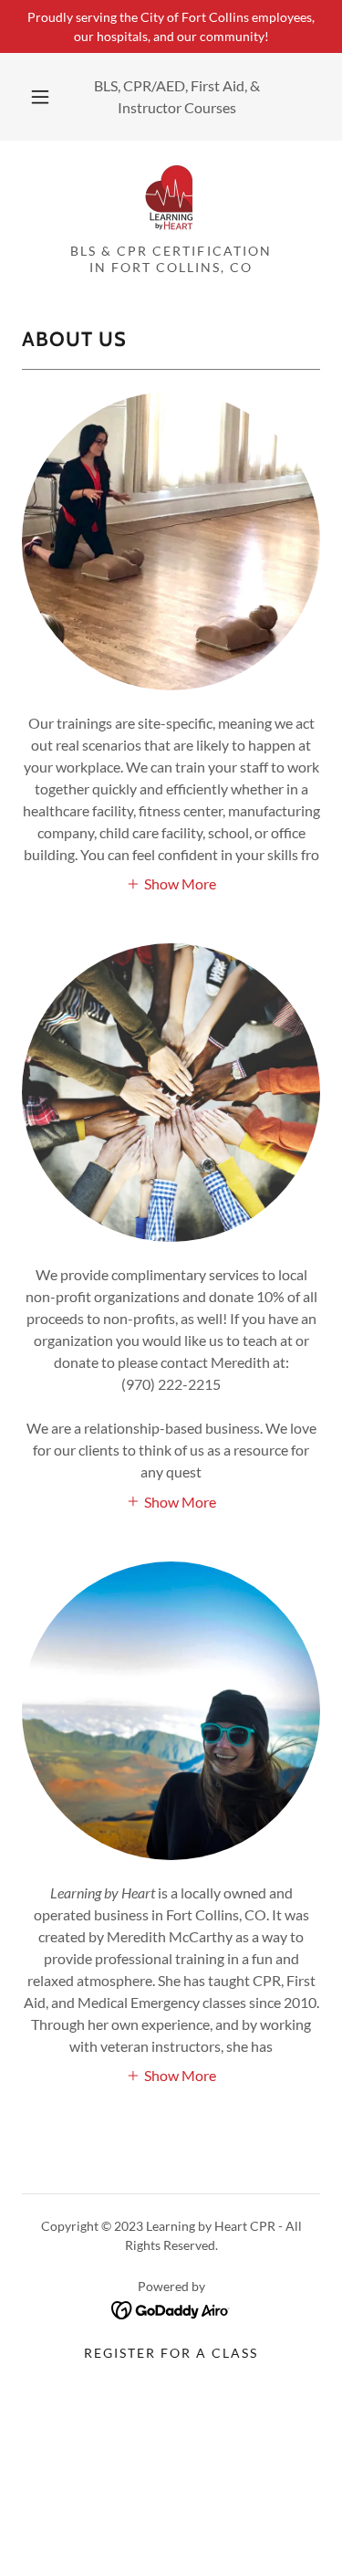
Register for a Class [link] (171, 2353)
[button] (40, 97)
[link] (171, 199)
